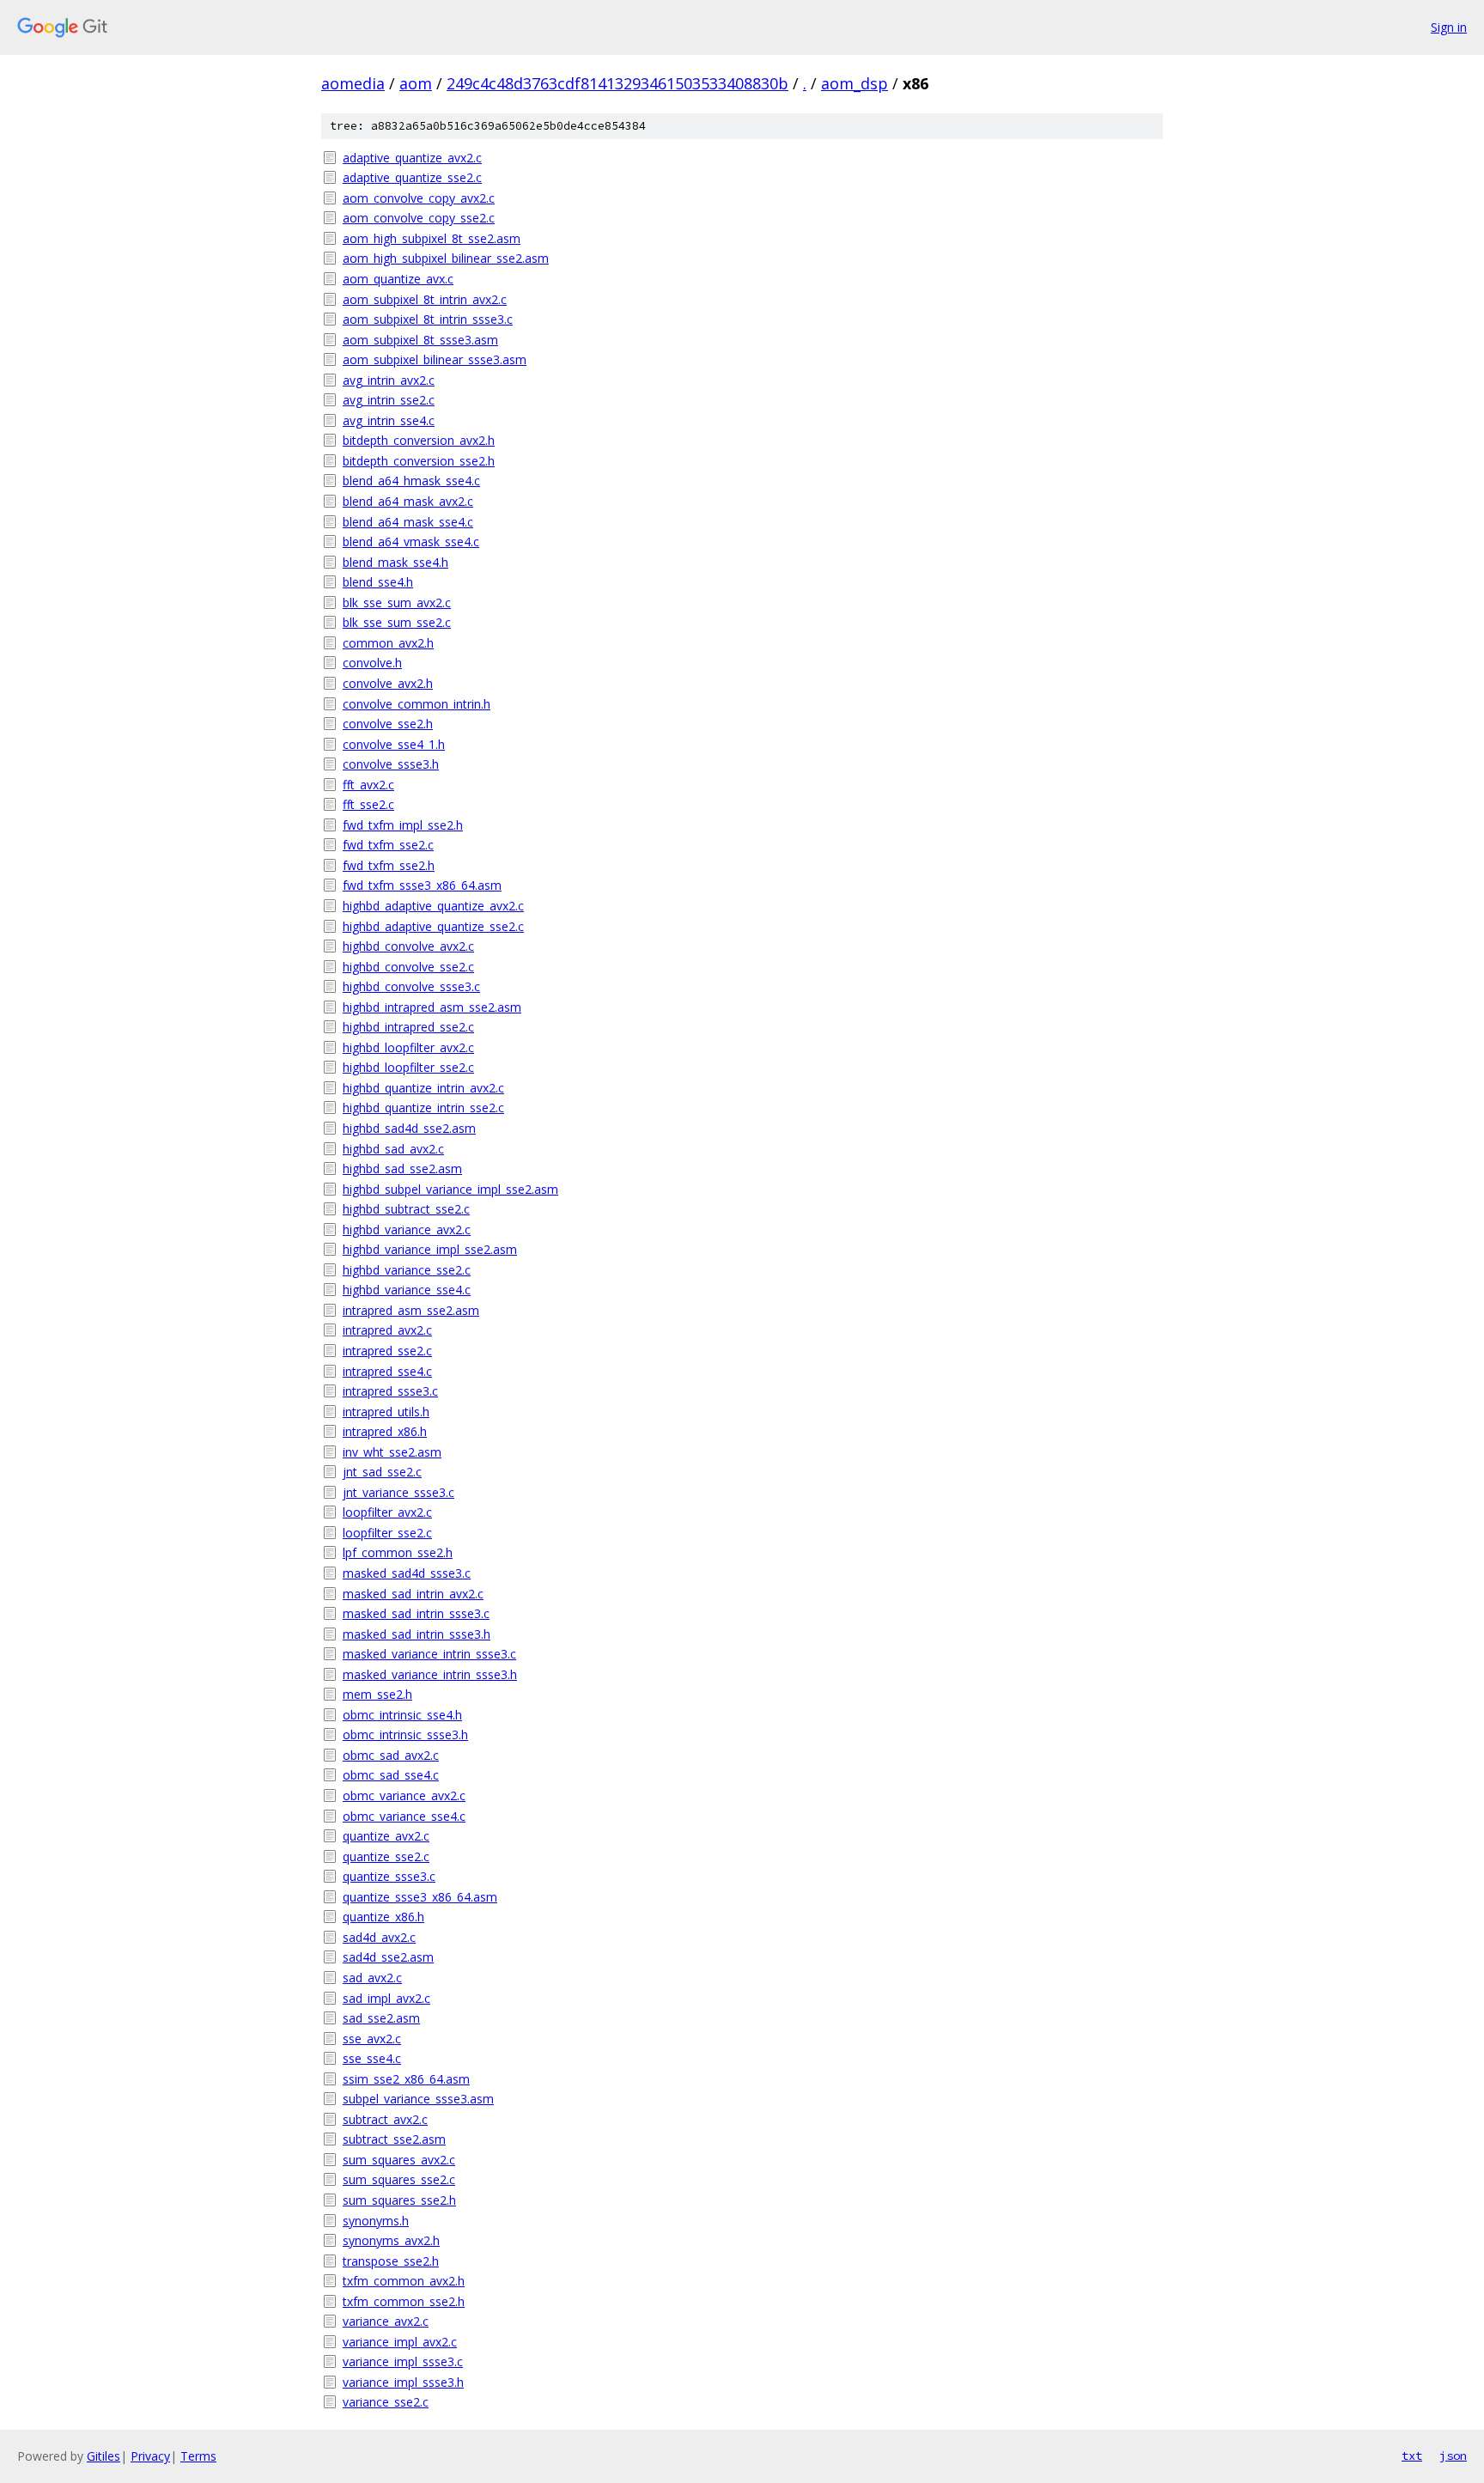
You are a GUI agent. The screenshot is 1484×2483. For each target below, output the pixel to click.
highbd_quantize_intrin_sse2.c (423, 1108)
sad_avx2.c (372, 1978)
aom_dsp (855, 83)
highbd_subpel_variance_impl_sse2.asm (450, 1189)
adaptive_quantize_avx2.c (412, 158)
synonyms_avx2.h (391, 2240)
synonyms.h (376, 2221)
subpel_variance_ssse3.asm (418, 2099)
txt (1412, 2456)
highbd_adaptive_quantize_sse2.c (433, 926)
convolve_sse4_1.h (394, 744)
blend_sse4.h (378, 582)
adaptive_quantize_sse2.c (412, 177)
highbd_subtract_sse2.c (406, 1209)
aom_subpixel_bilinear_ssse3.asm (435, 359)
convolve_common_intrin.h (417, 704)
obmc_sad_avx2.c (391, 1755)
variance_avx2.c (386, 2321)
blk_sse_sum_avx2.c (397, 602)
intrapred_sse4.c (387, 1371)
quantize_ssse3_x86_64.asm (420, 1897)
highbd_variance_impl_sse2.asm (430, 1249)
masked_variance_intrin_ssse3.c (429, 1654)
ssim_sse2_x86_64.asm (406, 2079)
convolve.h (372, 663)
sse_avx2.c (372, 2039)
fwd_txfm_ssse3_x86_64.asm (422, 885)
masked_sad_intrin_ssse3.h (417, 1634)
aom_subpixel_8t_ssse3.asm (420, 340)
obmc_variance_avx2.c (404, 1795)
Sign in (1449, 27)
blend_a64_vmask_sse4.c (411, 542)
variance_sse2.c (386, 2402)
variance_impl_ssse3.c (403, 2361)
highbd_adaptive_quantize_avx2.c (433, 906)
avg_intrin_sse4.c (389, 420)
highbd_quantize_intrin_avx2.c (423, 1088)
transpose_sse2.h (391, 2261)
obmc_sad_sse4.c (391, 1775)
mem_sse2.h (377, 1694)
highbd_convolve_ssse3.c (411, 986)
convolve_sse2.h (388, 724)
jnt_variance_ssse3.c (398, 1492)
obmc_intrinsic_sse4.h (402, 1715)
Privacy (150, 2456)
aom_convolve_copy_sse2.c (419, 218)
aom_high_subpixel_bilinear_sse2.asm (446, 258)
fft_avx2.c (368, 785)
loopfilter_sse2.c (387, 1533)
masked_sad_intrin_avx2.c (413, 1594)
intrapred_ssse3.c (390, 1391)
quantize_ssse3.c (389, 1876)
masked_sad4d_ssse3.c (407, 1573)
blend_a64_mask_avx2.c (408, 501)
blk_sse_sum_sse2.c (397, 622)
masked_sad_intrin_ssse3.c (416, 1613)
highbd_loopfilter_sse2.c (408, 1067)
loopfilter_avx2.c (387, 1512)
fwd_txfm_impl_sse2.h (403, 825)
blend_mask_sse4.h (395, 562)
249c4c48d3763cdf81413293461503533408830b (617, 83)
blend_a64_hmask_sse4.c (411, 481)
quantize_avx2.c (386, 1836)
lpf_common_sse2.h (398, 1552)
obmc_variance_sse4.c (404, 1816)
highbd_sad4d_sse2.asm (409, 1128)
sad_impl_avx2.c (386, 1998)
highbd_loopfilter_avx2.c (408, 1047)
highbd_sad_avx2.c (393, 1149)
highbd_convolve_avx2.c (408, 946)
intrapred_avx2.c (387, 1330)
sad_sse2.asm (381, 2018)
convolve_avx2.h (388, 683)
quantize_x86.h (383, 1917)
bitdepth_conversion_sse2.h (419, 461)
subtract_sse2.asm (394, 2139)
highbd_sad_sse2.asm (402, 1168)
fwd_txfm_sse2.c (388, 845)
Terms (198, 2456)
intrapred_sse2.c (387, 1351)
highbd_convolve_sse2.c (408, 967)
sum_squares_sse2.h (399, 2200)
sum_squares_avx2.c (399, 2160)
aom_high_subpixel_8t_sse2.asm (432, 238)
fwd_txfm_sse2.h (389, 865)
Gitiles (103, 2456)
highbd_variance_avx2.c (407, 1229)
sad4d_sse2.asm (388, 1957)
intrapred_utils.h (386, 1412)
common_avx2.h (388, 643)
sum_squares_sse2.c (399, 2179)
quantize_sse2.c (386, 1856)
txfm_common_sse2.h (404, 2301)
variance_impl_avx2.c (400, 2342)
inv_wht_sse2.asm (392, 1452)
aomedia (353, 83)
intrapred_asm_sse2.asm (411, 1310)
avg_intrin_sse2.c (389, 400)
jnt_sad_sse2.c (382, 1472)
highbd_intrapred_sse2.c (408, 1027)
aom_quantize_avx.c (398, 279)
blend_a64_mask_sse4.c (408, 522)
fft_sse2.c (368, 804)
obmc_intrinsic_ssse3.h (405, 1734)
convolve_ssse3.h (391, 764)
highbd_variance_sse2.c (407, 1270)
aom (416, 83)
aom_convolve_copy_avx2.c (419, 198)
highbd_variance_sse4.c (407, 1290)
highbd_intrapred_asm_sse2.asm (432, 1007)
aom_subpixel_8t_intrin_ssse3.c (428, 319)
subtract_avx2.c (385, 2119)
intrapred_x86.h (385, 1431)
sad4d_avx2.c (379, 1937)
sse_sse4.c (372, 2058)
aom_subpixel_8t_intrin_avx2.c (425, 299)
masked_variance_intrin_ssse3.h (430, 1674)
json (1453, 2456)
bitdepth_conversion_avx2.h (419, 440)
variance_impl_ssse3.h (403, 2382)
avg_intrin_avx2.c (389, 380)
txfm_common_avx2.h (404, 2281)
